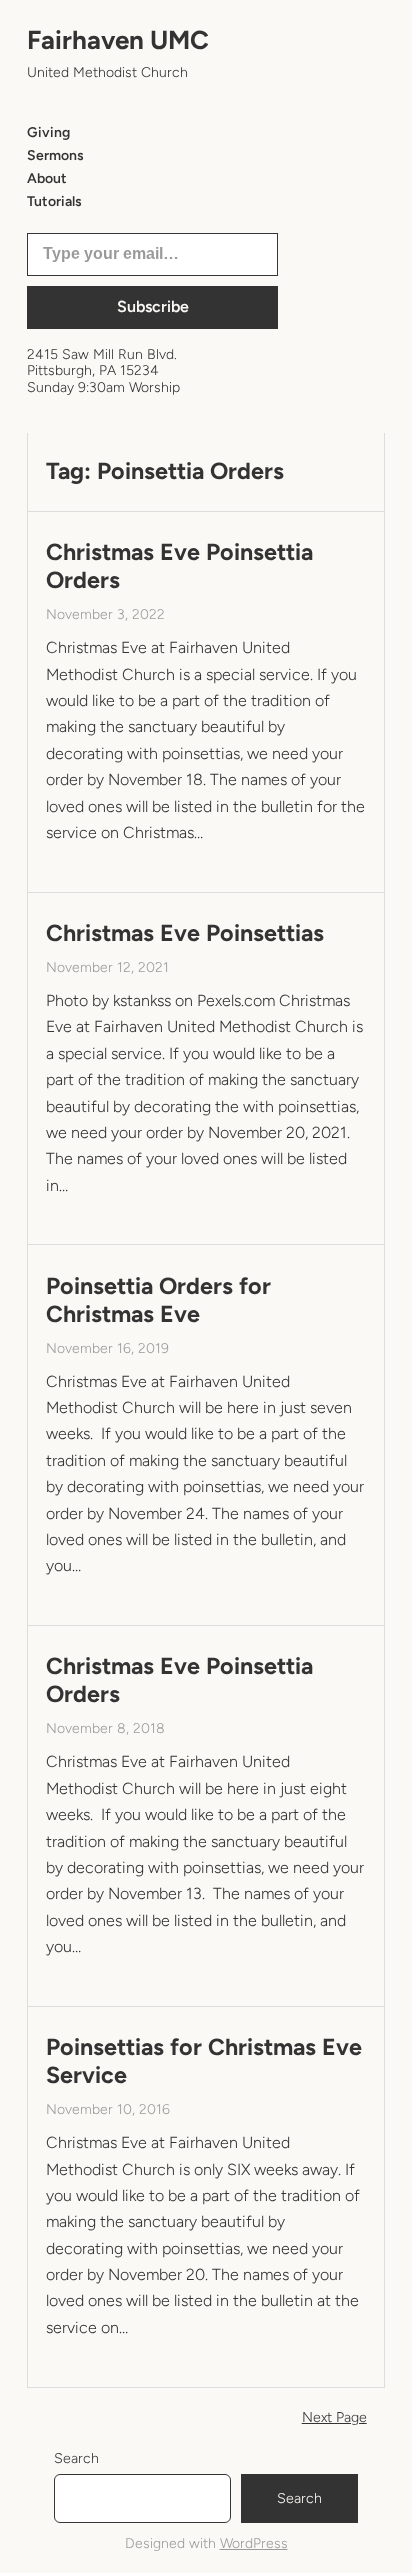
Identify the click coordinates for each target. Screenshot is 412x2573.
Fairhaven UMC (118, 40)
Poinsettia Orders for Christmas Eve (158, 1300)
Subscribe (153, 306)
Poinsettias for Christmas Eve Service (204, 2061)
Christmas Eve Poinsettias (185, 933)
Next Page (334, 2417)
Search (76, 2458)
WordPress (254, 2543)
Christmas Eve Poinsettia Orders (179, 566)
